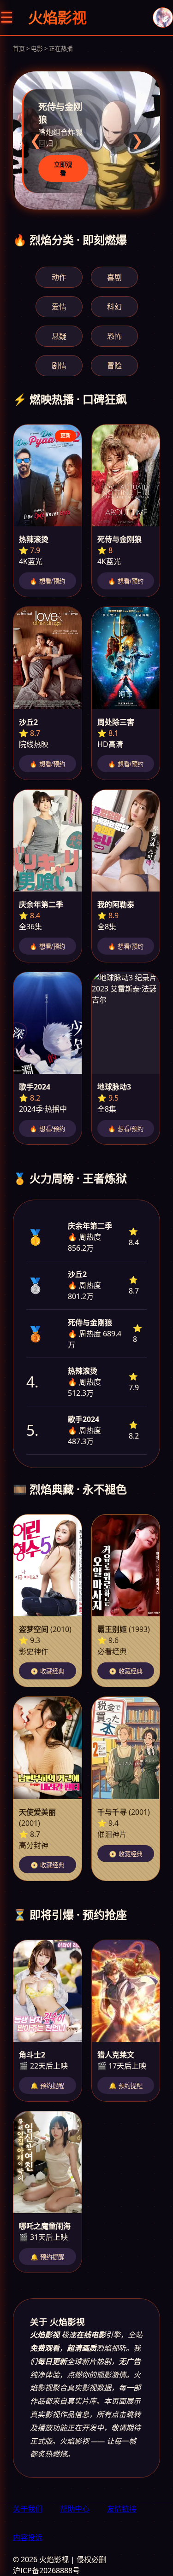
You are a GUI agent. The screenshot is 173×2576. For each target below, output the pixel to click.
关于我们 (28, 2509)
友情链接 (122, 2509)
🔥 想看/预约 (47, 581)
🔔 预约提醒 (47, 2086)
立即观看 (63, 169)
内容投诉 (28, 2537)
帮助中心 (75, 2509)
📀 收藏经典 (47, 1671)
